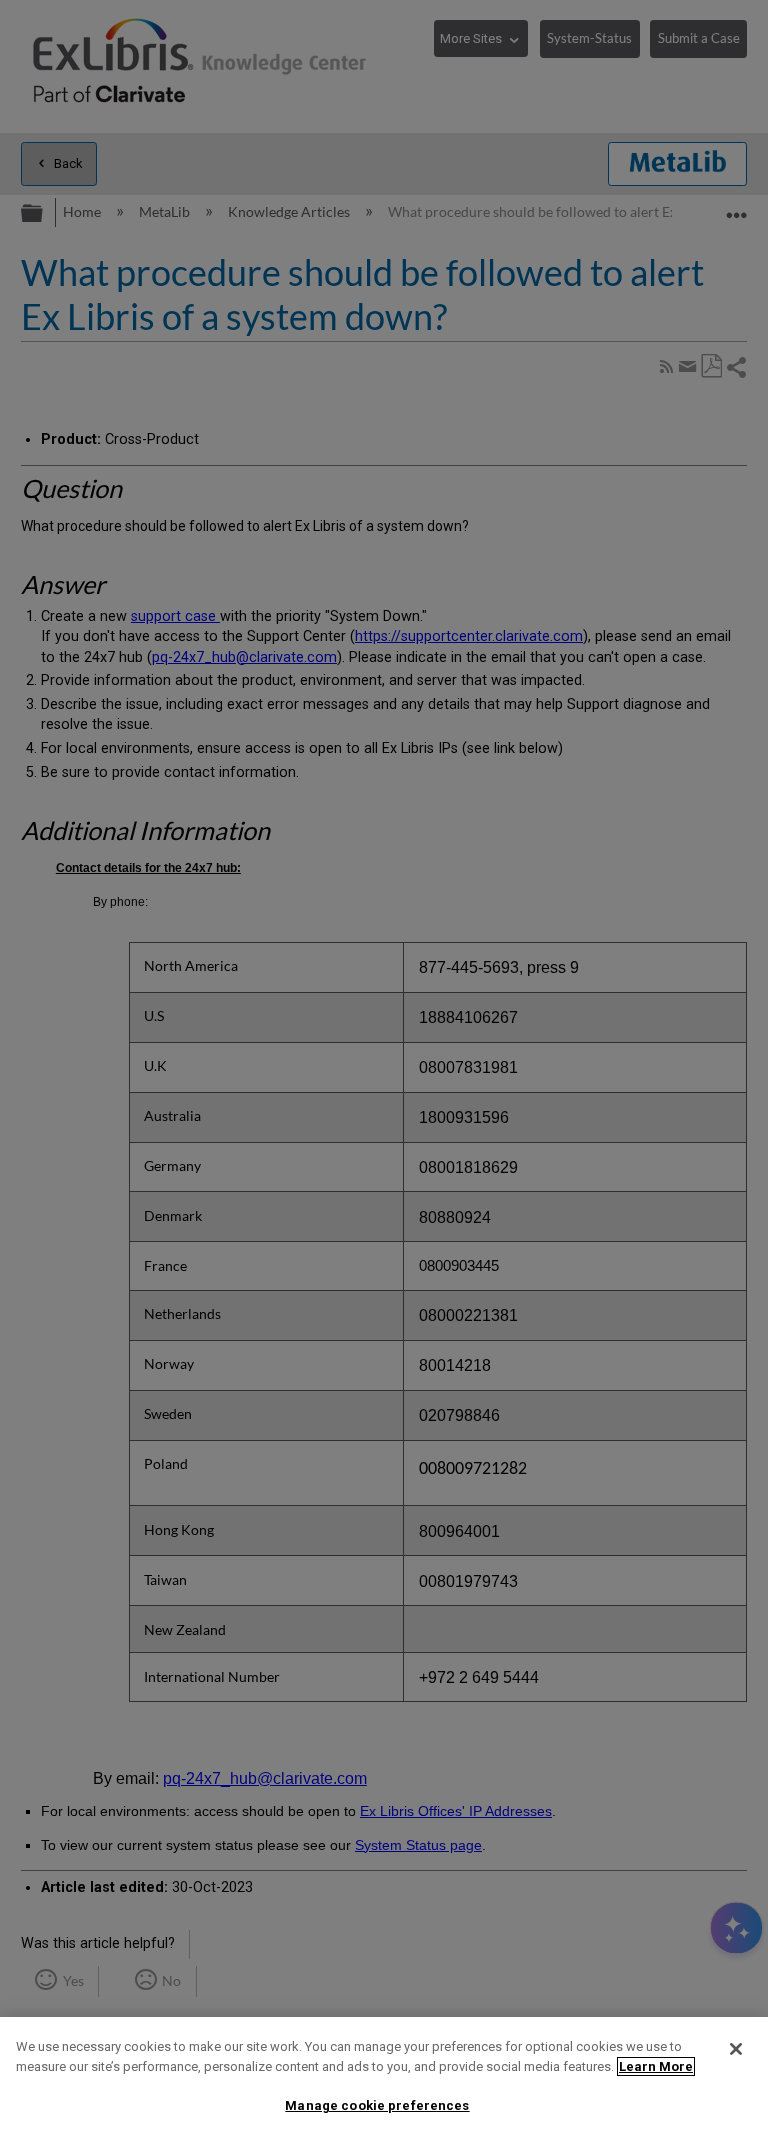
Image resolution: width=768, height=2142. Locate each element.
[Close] (736, 2049)
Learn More (656, 2066)
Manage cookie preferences (377, 2105)
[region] (384, 2079)
